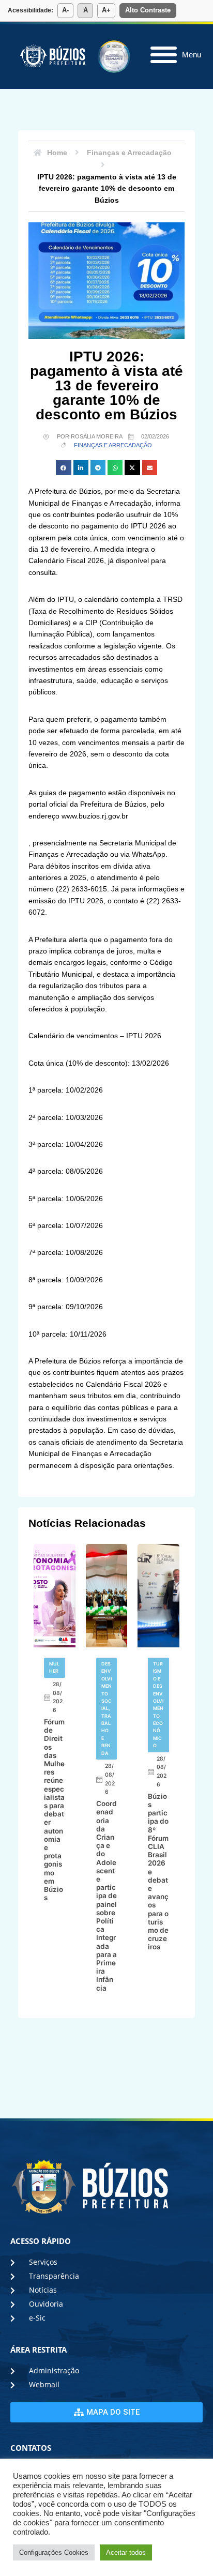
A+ (106, 10)
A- (65, 10)
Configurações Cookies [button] (54, 2552)
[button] (63, 468)
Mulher (54, 1667)
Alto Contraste (148, 10)
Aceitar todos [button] (126, 2552)
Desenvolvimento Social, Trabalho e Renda (106, 1708)
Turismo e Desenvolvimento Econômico (158, 1704)
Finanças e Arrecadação (113, 445)
